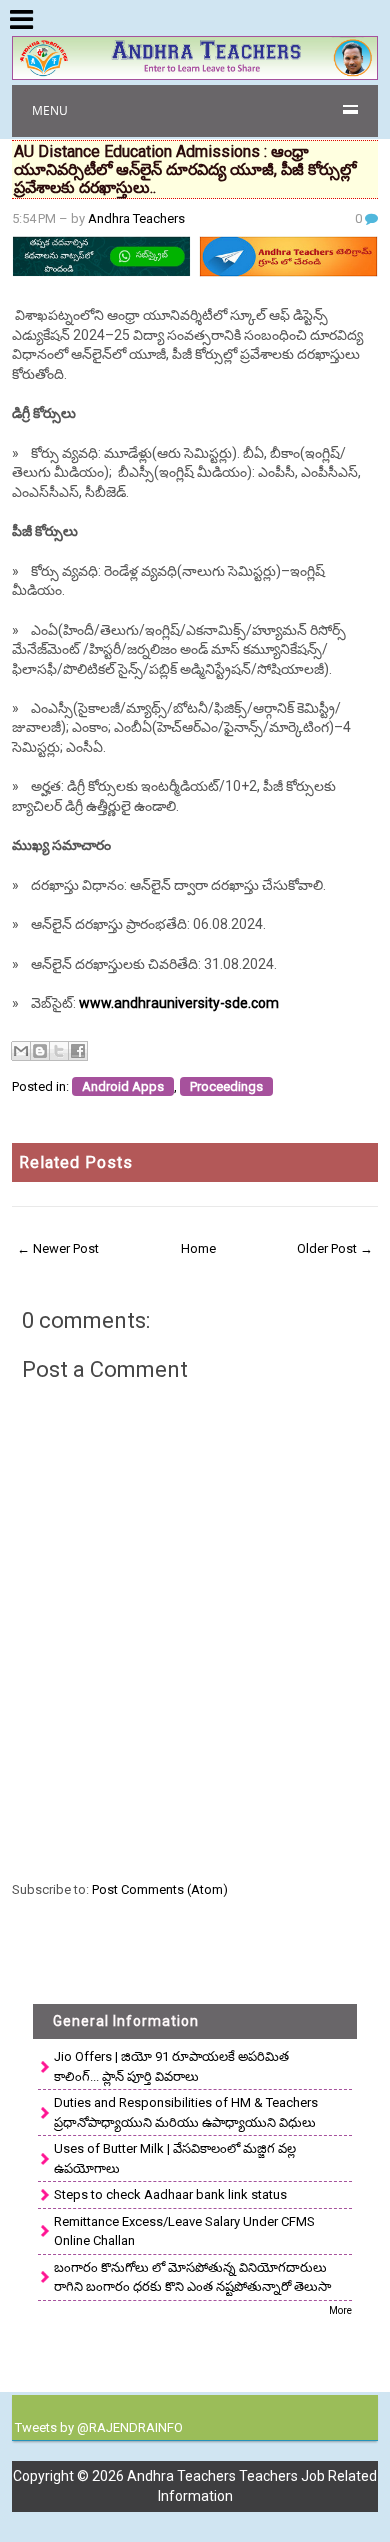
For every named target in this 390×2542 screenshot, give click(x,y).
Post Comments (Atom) (160, 1889)
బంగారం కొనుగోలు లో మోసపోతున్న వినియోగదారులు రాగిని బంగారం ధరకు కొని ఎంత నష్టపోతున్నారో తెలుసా (192, 2277)
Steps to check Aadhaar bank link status (170, 2194)
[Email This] (21, 1051)
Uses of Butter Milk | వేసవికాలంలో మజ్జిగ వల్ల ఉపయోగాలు (175, 2158)
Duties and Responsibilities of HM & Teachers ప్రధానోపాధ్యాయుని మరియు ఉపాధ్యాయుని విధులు (186, 2112)
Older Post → (335, 1248)
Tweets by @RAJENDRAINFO (99, 2427)
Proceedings (226, 1086)
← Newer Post (58, 1248)
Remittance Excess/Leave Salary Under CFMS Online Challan (184, 2231)
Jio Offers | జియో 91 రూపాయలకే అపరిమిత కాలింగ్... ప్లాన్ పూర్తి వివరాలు (171, 2066)
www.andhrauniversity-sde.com (179, 1003)
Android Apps (123, 1086)
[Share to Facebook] (78, 1051)
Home (198, 1248)
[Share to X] (59, 1051)
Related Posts (76, 1162)
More (340, 2310)
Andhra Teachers (136, 218)
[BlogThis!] (40, 1051)
